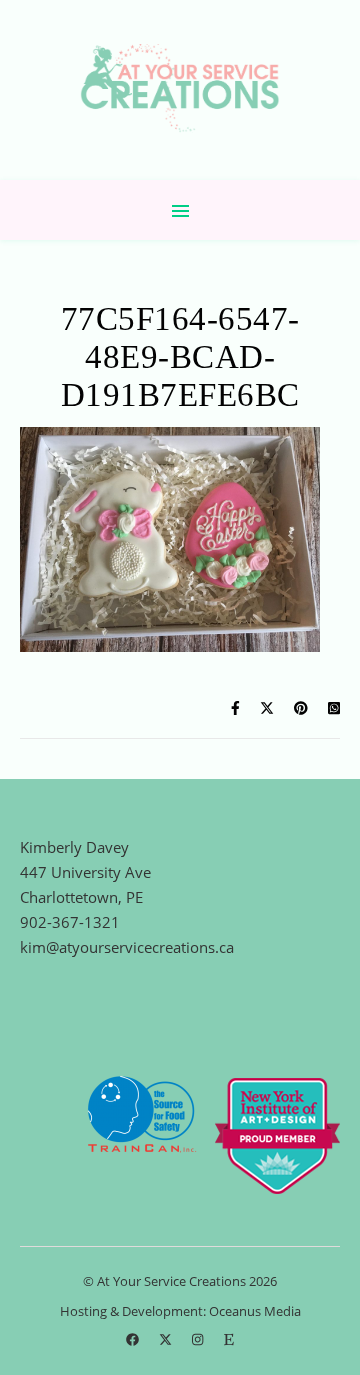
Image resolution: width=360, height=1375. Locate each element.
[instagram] (199, 1340)
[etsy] (229, 1340)
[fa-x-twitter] (167, 1340)
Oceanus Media (255, 1311)
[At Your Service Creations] (180, 90)
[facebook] (134, 1340)
